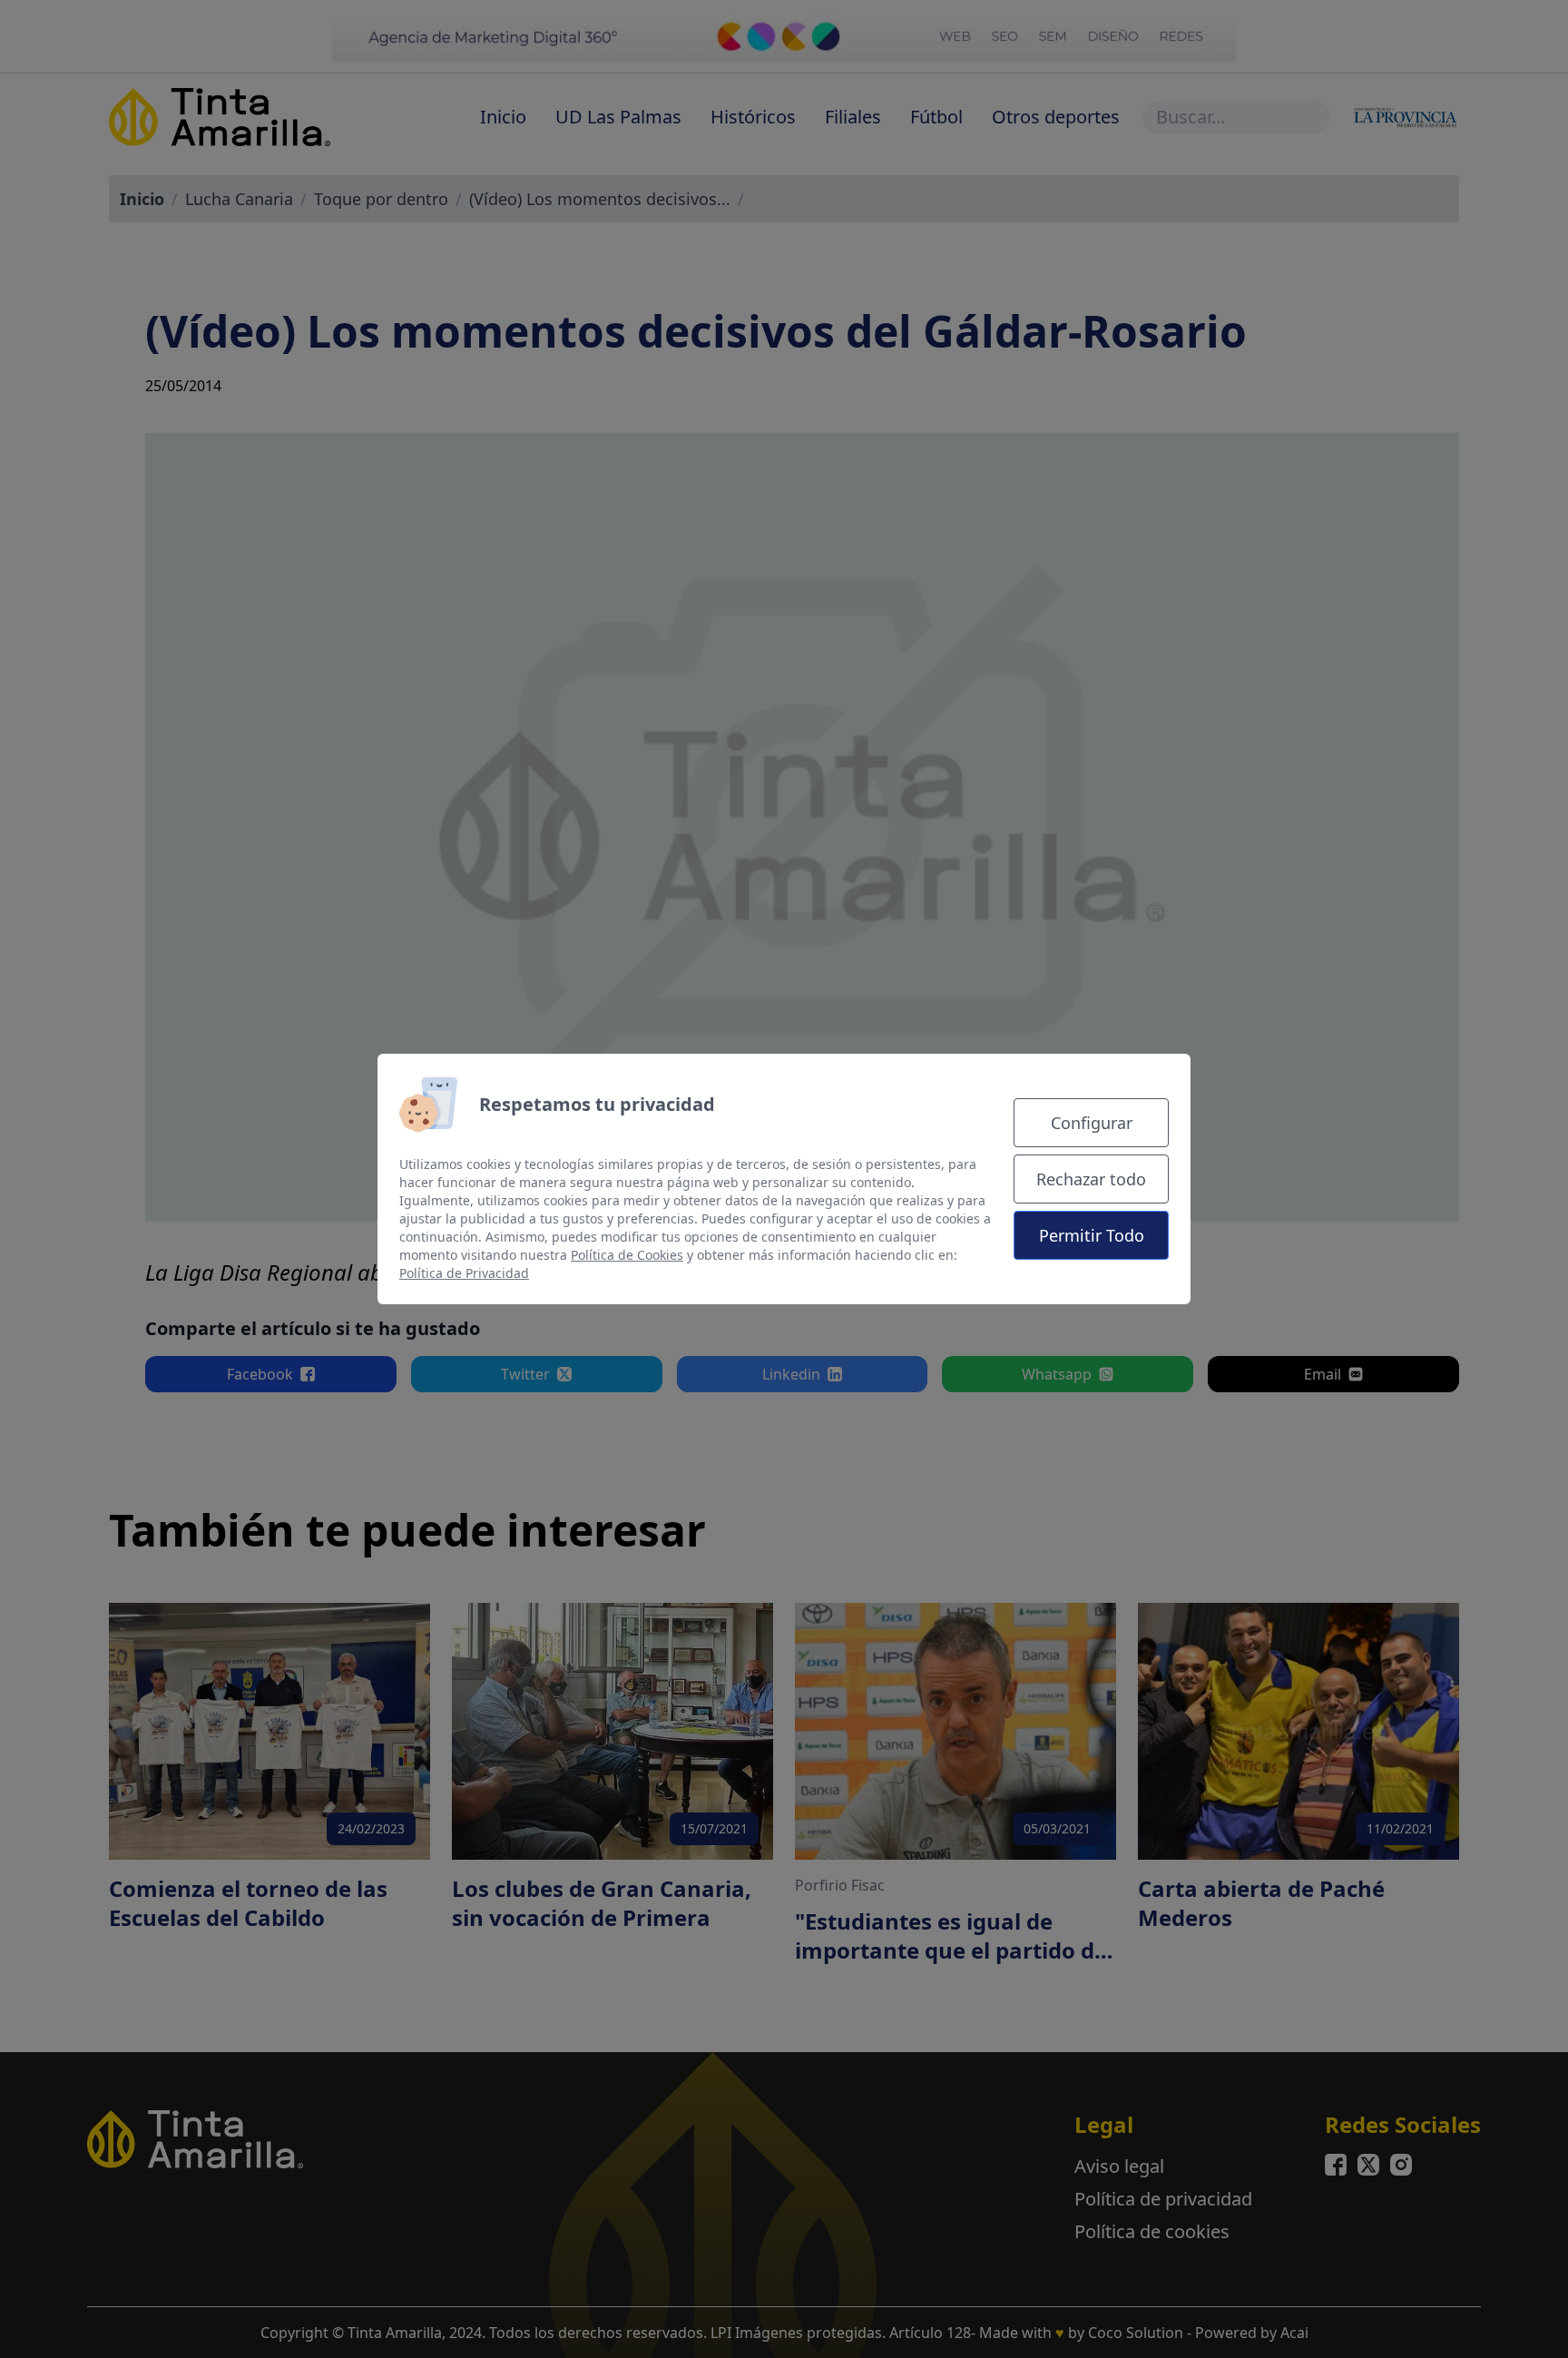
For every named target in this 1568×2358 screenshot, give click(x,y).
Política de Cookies (627, 1255)
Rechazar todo (1091, 1179)
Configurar (1092, 1123)
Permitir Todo (1092, 1235)
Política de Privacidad (464, 1273)
